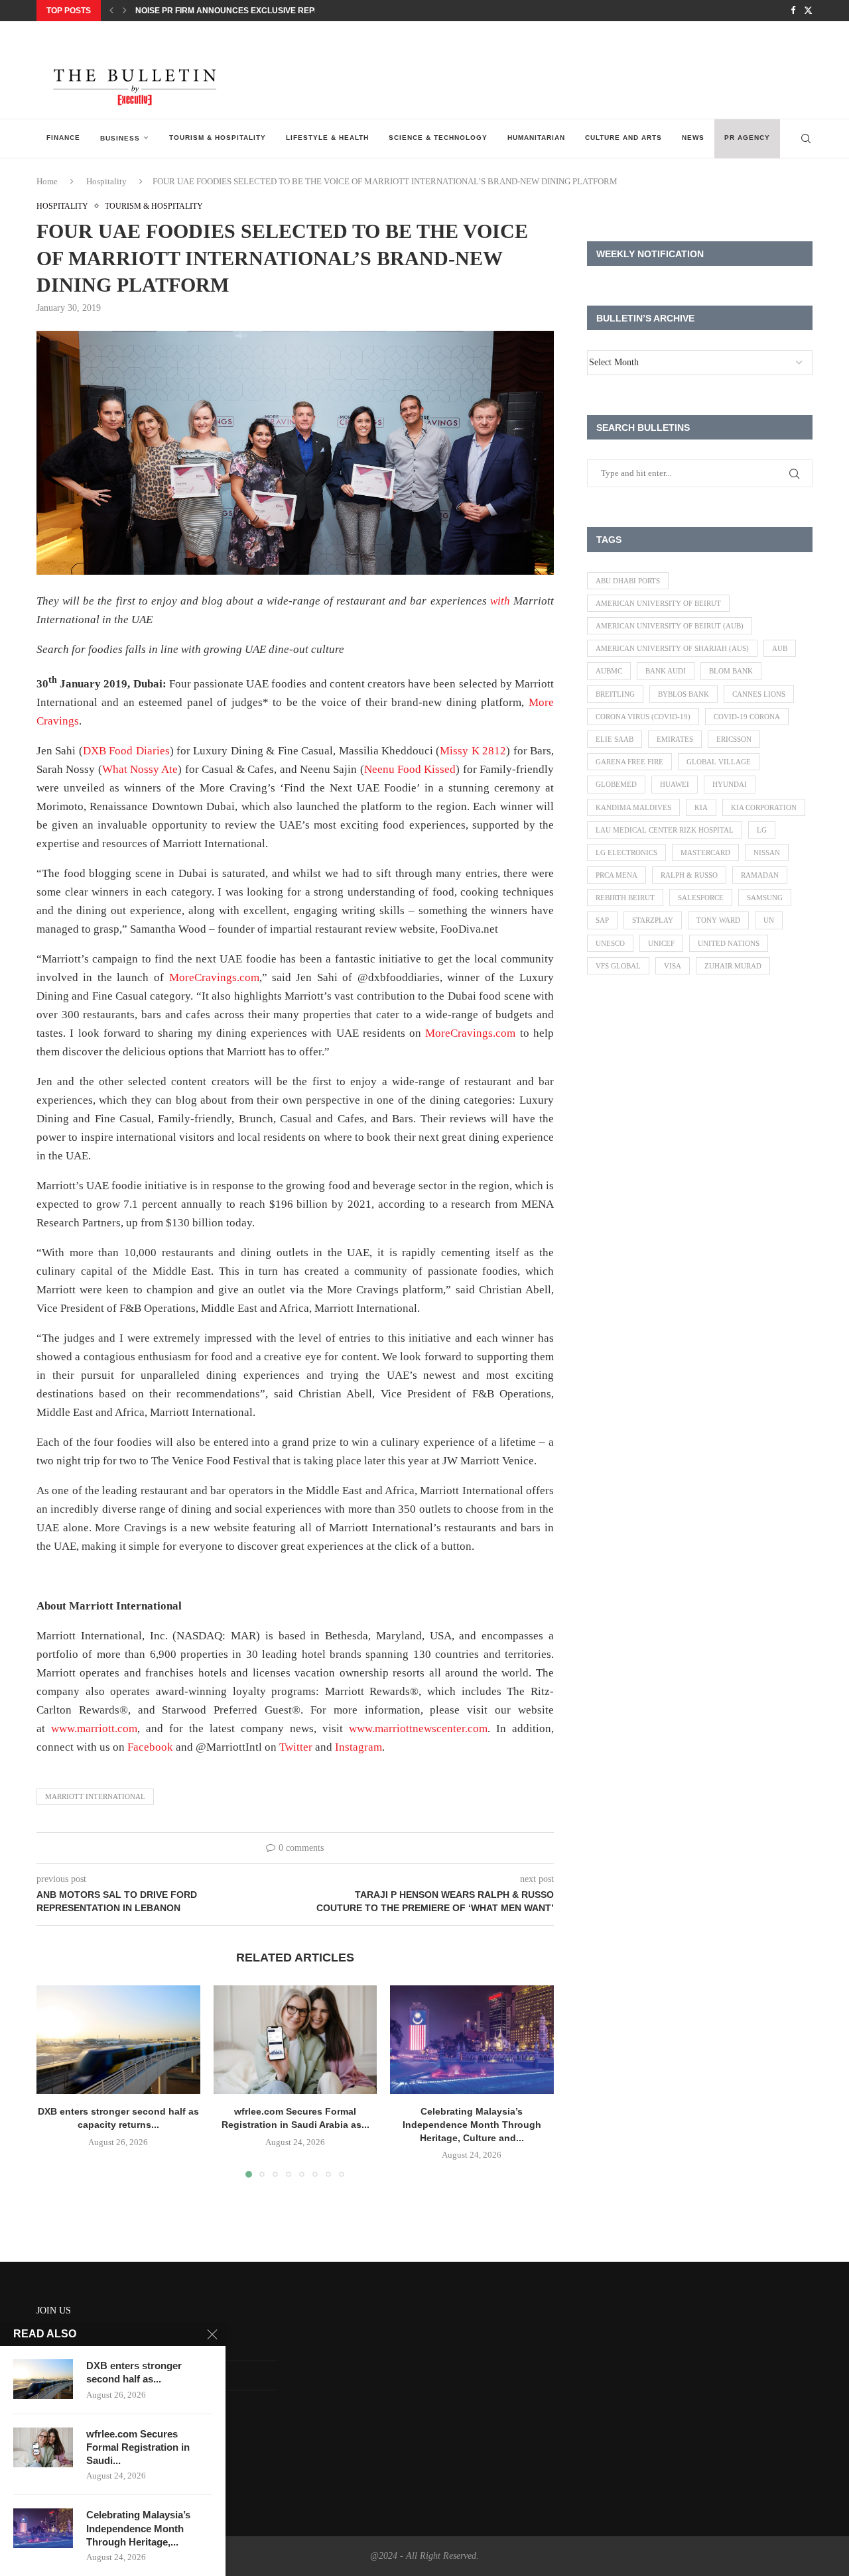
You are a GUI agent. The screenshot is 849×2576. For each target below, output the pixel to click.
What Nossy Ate (140, 769)
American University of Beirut (658, 603)
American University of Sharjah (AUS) (672, 648)
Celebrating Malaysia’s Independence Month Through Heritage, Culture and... (472, 2124)
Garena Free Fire (629, 762)
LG (762, 830)
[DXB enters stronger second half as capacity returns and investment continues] (118, 2040)
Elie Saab (615, 739)
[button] (111, 11)
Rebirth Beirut (625, 898)
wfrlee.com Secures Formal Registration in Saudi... (138, 2447)
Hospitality (106, 181)
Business (120, 138)
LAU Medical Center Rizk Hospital (665, 830)
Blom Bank (731, 671)
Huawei (675, 784)
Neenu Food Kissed (410, 769)
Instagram (359, 1747)
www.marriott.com (94, 1728)
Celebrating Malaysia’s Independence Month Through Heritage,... (138, 2528)
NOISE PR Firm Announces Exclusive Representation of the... (271, 11)
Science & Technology (438, 138)
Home (47, 181)
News (693, 138)
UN (769, 920)
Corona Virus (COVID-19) (643, 717)
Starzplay (653, 920)
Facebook (150, 1747)
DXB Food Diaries (126, 751)
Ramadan (760, 875)
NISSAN (767, 852)
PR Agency (747, 138)
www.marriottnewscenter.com (418, 1728)
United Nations (729, 943)
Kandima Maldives (633, 807)
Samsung (765, 898)
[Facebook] (793, 11)
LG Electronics (626, 852)
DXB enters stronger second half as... (134, 2372)
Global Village (719, 762)
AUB (780, 648)
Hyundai (730, 784)
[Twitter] (808, 11)
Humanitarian (536, 138)
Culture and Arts (623, 138)
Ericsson (734, 739)
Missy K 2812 (473, 751)
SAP (602, 920)
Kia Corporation (764, 807)
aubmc (609, 671)
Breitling (615, 694)
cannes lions (759, 694)
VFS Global (618, 966)
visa (673, 966)
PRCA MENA (617, 875)
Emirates (675, 739)
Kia (701, 807)
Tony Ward (718, 920)
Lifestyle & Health (327, 138)
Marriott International (95, 1796)
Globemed (616, 784)
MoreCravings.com (214, 977)
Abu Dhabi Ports (628, 581)
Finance (63, 138)
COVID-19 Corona (747, 717)
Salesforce (701, 898)
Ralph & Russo (689, 875)
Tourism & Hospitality (218, 138)
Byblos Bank (684, 694)
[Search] (806, 139)
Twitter (296, 1747)
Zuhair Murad (733, 966)
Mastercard (705, 852)
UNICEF (661, 943)
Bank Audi (666, 671)
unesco (610, 943)
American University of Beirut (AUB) (670, 626)
